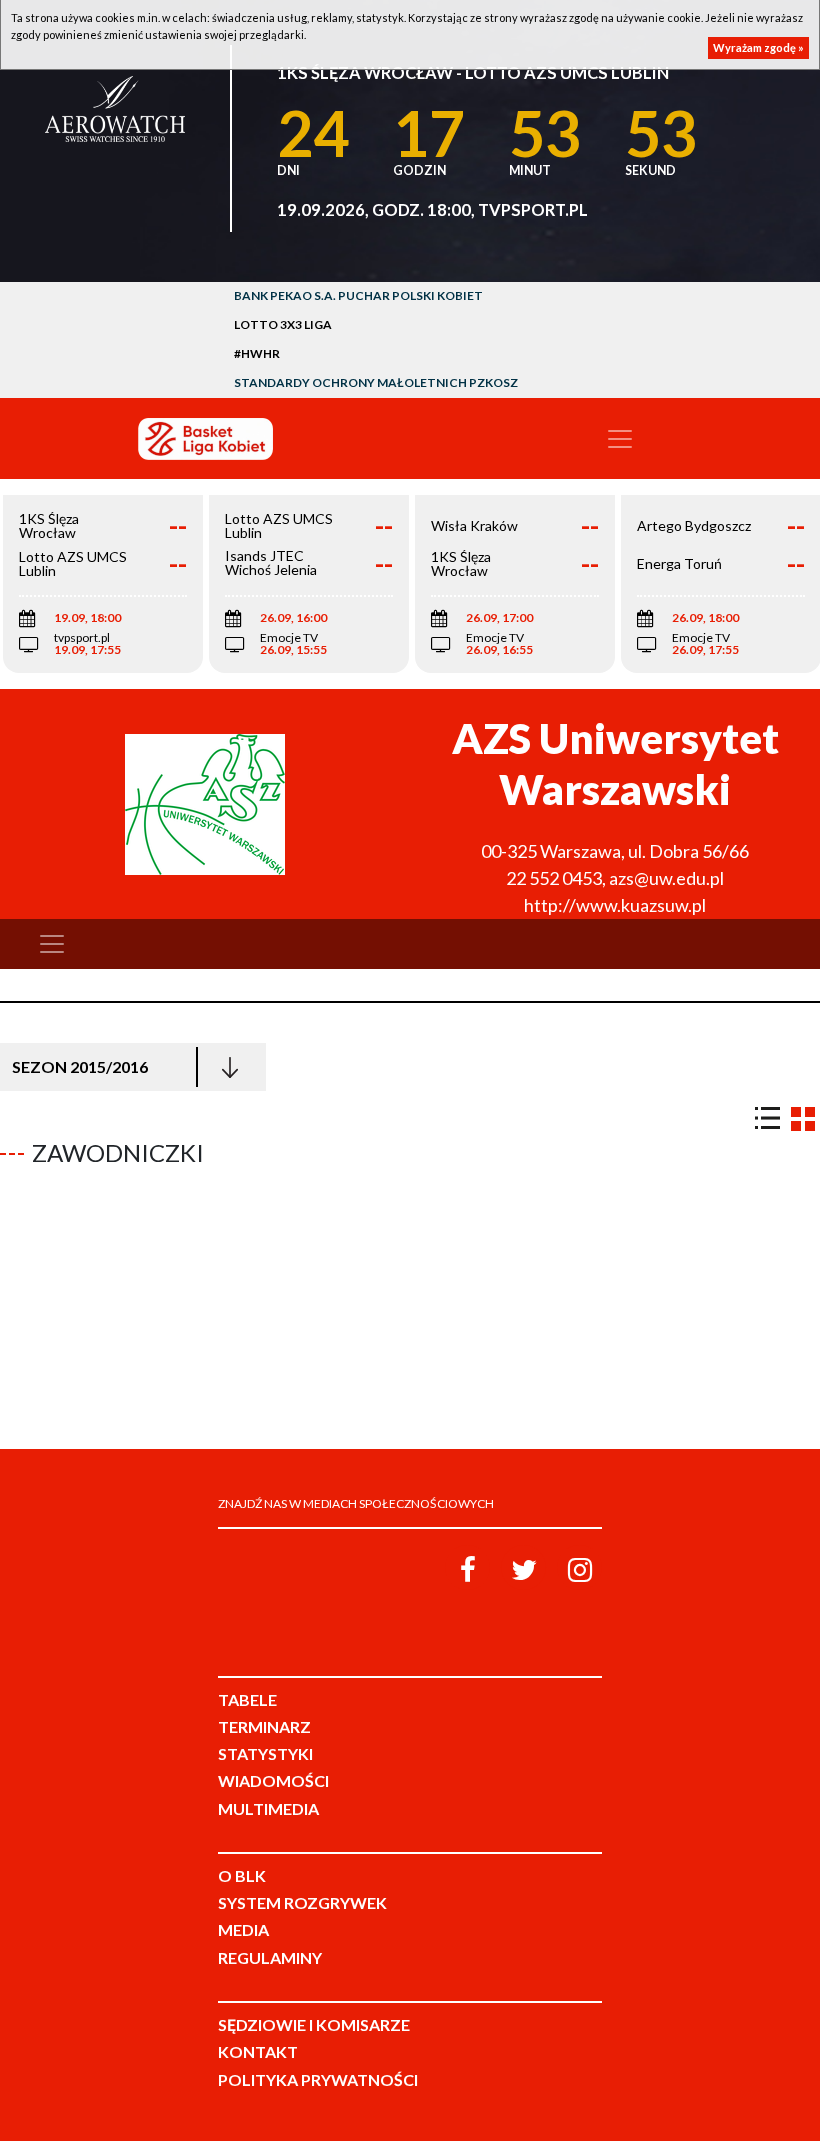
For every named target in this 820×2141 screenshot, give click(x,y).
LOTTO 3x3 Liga (283, 324)
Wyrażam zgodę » (758, 47)
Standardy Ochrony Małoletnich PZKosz (376, 382)
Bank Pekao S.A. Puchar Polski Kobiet (358, 295)
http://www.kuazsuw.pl (615, 905)
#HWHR (257, 353)
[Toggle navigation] (620, 439)
